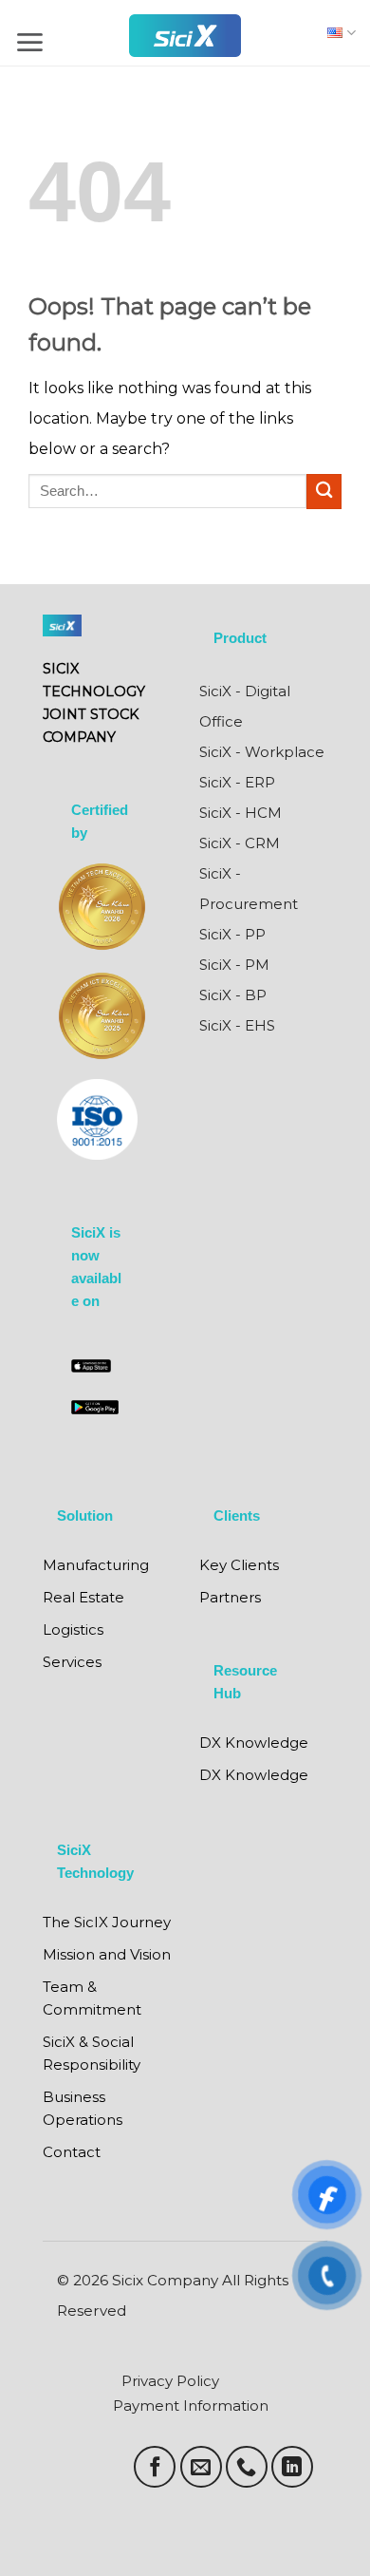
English (337, 33)
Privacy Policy (170, 2381)
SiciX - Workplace (262, 752)
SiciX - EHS (237, 1025)
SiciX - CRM (240, 843)
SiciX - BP (233, 995)
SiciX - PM (234, 965)
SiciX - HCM (240, 813)
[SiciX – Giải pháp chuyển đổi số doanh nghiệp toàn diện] (185, 36)
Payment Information (191, 2406)
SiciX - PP (232, 934)
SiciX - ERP (237, 782)
